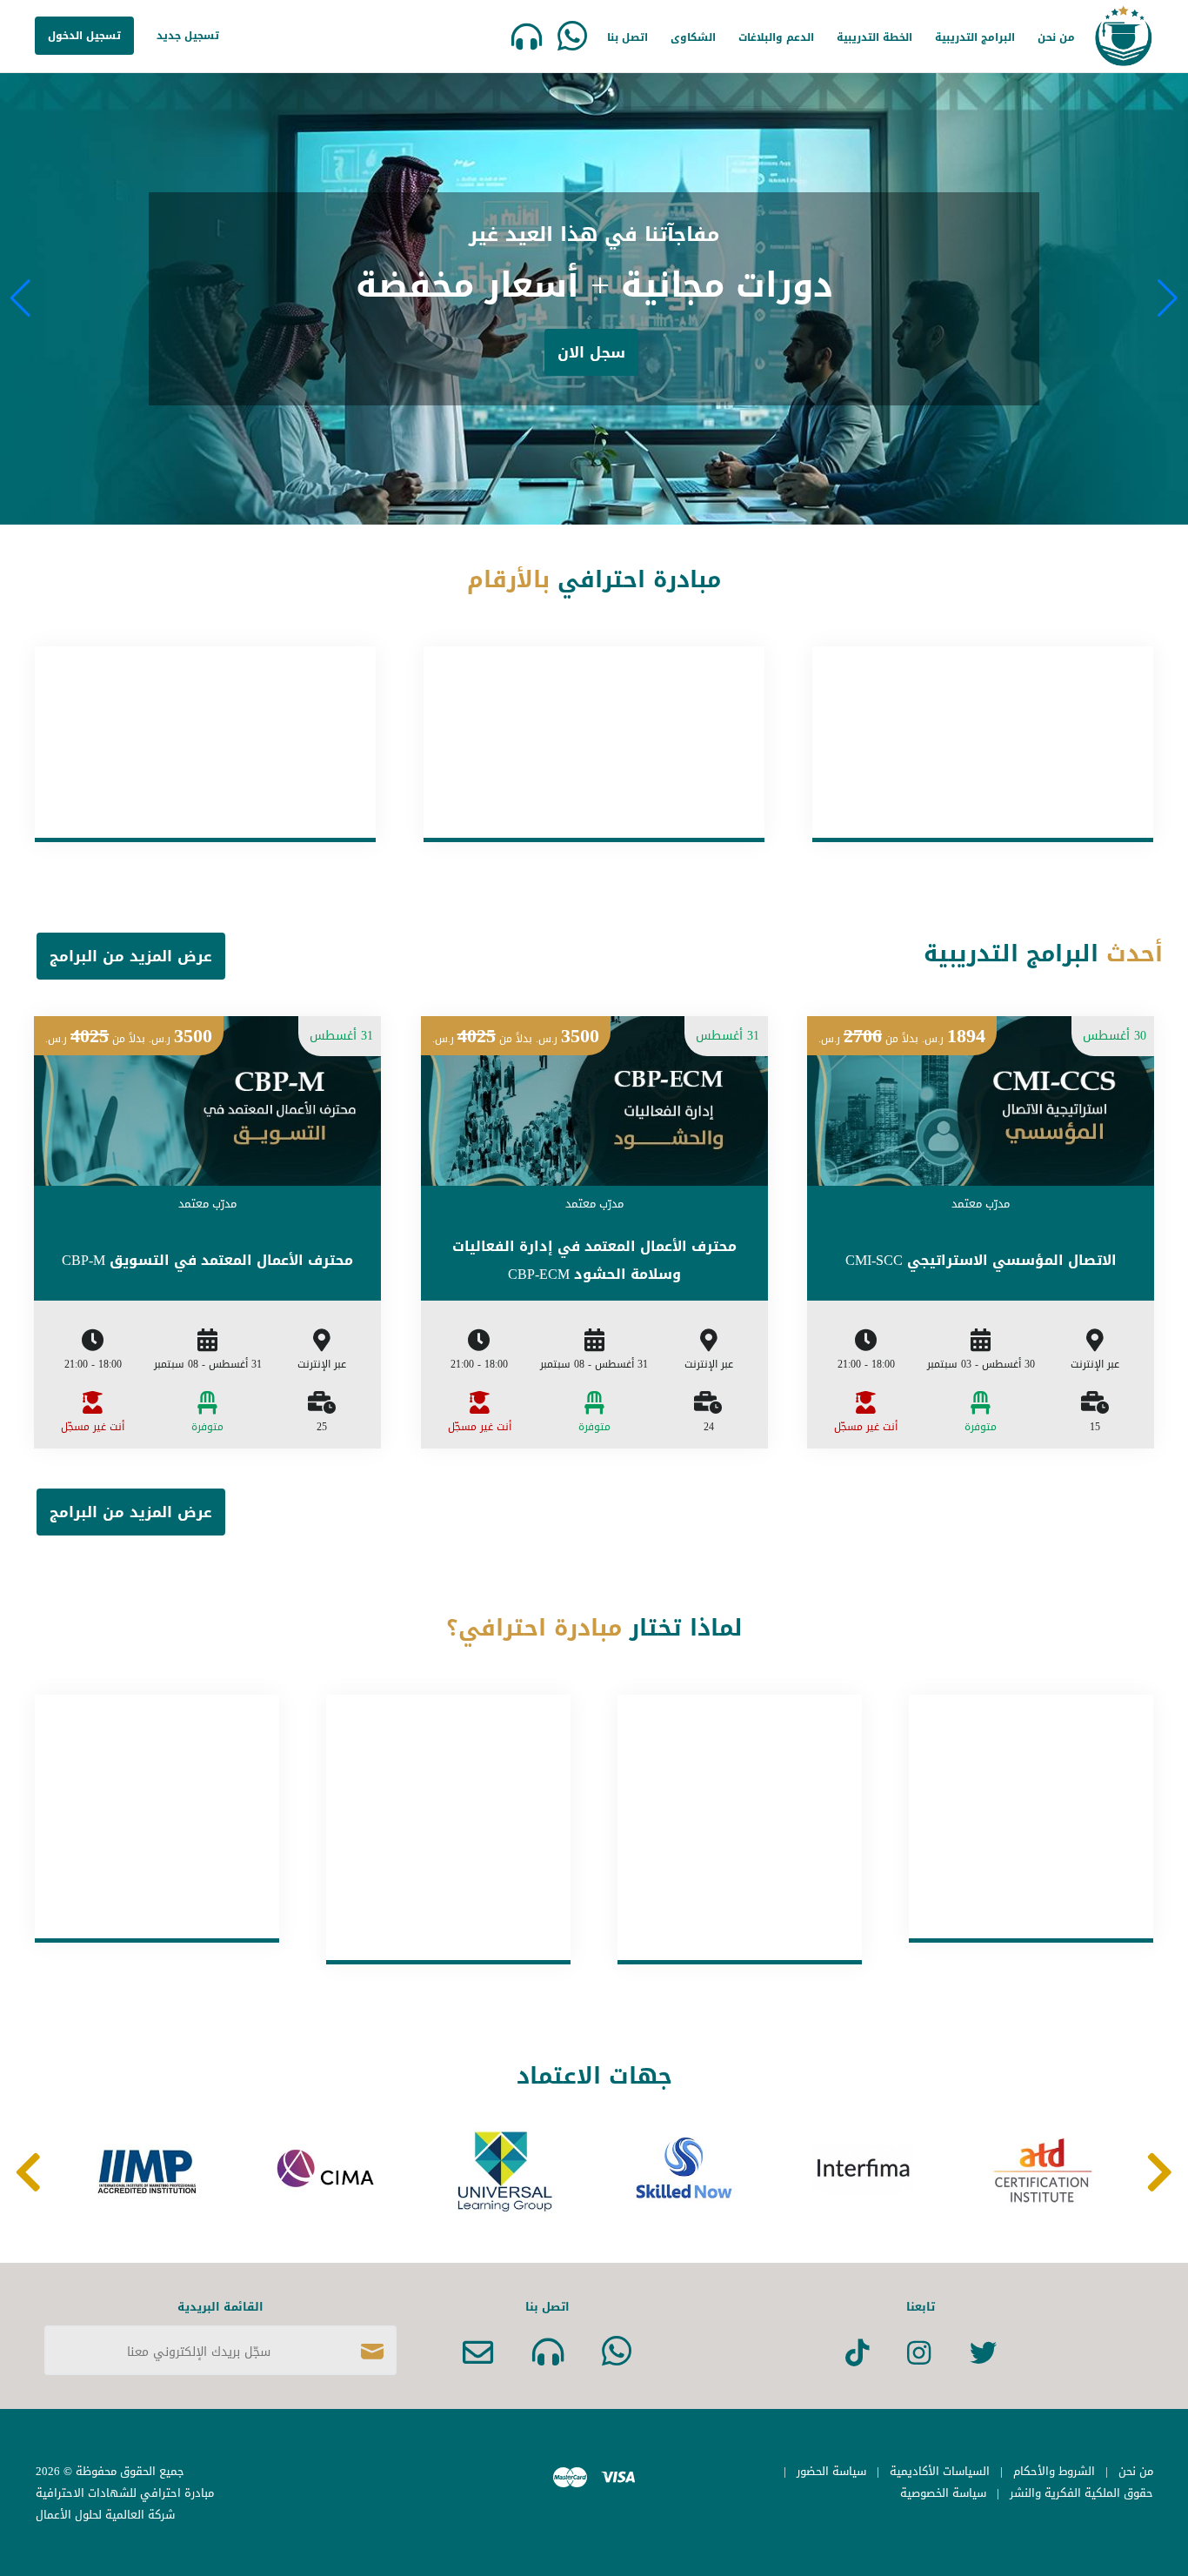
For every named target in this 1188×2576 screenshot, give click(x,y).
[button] (1168, 298)
